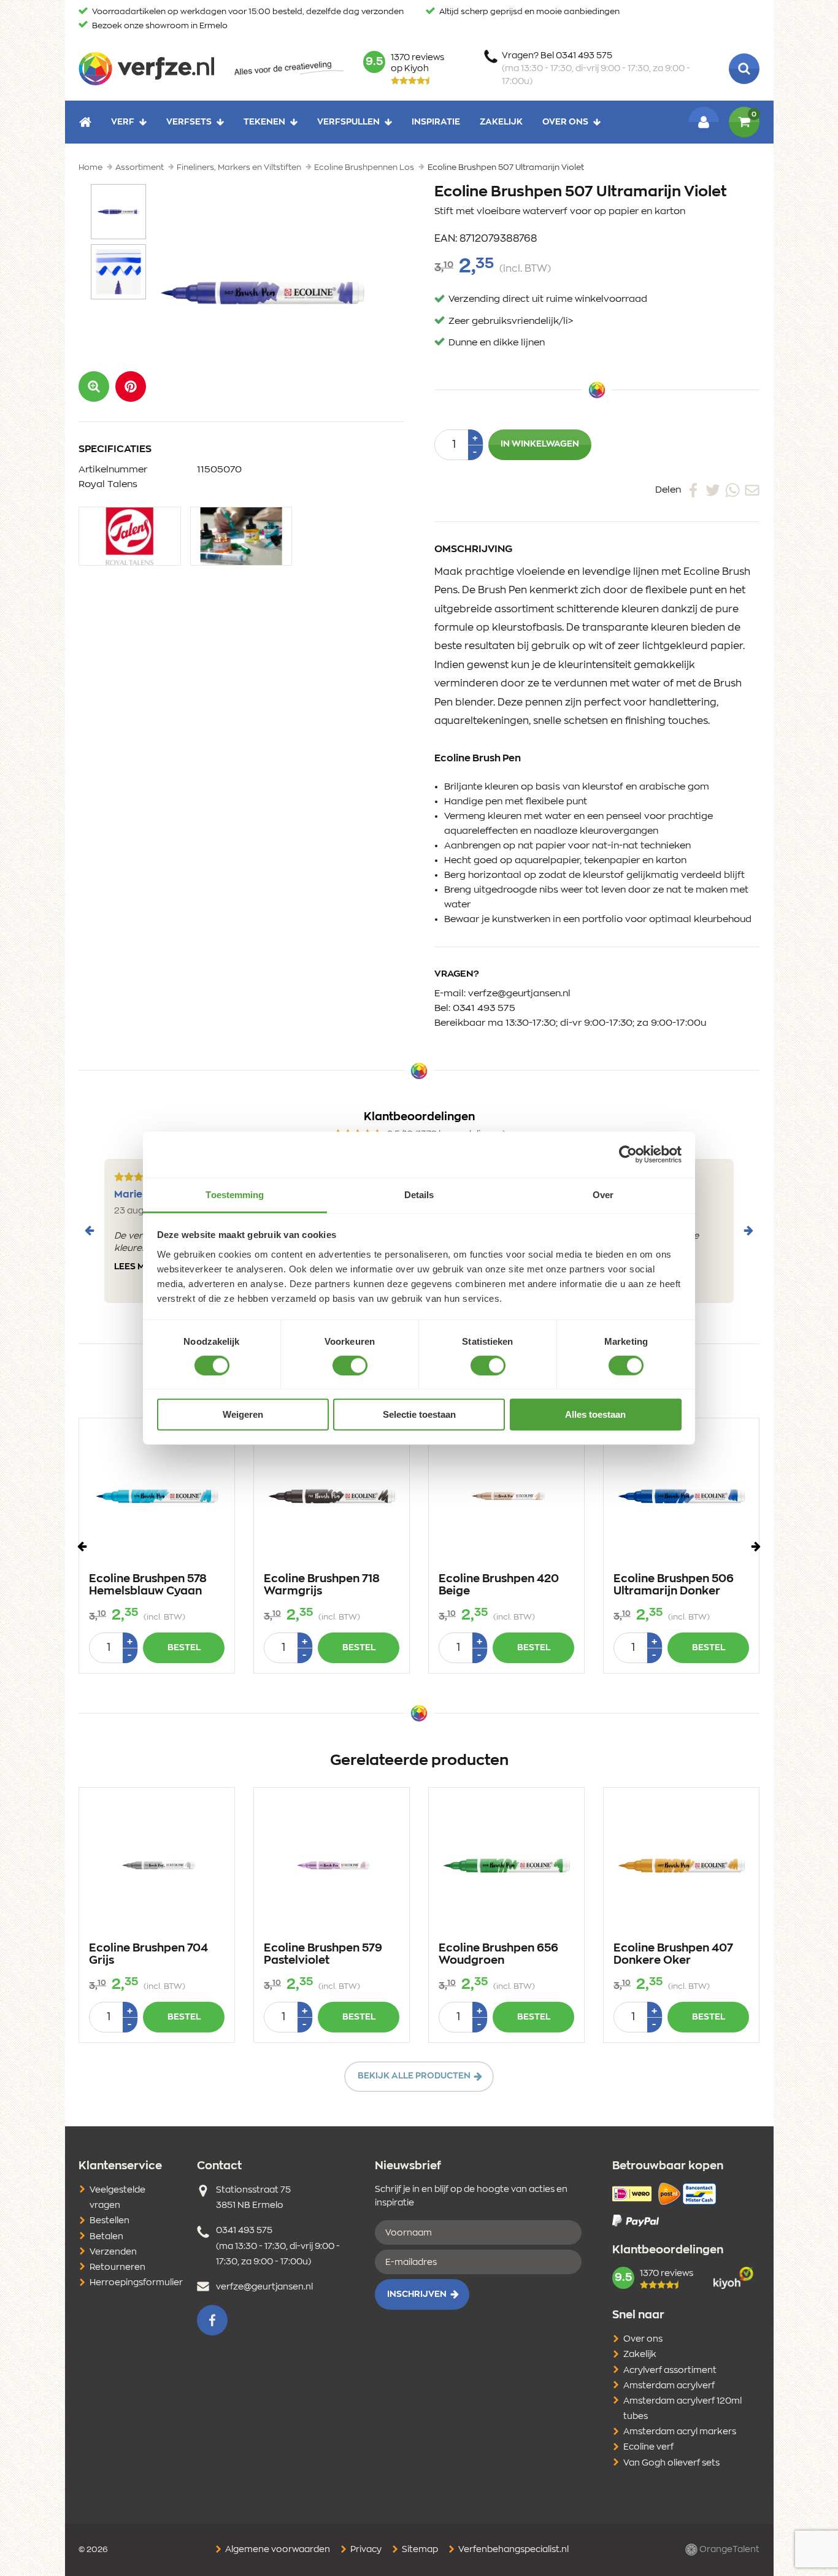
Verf (123, 121)
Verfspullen (348, 121)
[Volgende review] (748, 1231)
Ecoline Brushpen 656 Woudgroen (498, 1955)
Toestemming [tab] (235, 1194)
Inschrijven (417, 2294)
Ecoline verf (648, 2447)
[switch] (350, 1366)
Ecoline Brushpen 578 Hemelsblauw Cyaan (148, 1585)
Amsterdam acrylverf (669, 2386)
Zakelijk (501, 121)
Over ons (565, 121)
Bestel (184, 1648)
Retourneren (117, 2267)
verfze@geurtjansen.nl (519, 994)
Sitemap (419, 2550)
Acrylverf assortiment (670, 2370)
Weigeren (243, 1414)
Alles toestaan (595, 1414)
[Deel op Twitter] (713, 490)
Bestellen (110, 2221)
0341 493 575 (484, 1008)
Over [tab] (603, 1194)
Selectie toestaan (419, 1414)
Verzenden (113, 2252)
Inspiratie (436, 121)
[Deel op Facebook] (693, 490)
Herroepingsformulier (136, 2283)
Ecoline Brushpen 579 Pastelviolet (323, 1955)
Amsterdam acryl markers (680, 2432)
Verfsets (189, 121)
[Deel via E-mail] (752, 490)
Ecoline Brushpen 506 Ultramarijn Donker (674, 1585)
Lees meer (138, 1267)
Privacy (365, 2550)
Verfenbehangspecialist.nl (513, 2550)
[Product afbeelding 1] (118, 212)
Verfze (146, 69)
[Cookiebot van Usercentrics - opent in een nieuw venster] (628, 1155)
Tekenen (264, 121)
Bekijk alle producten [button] (414, 2076)
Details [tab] (419, 1194)
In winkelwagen (540, 444)
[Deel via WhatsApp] (732, 490)
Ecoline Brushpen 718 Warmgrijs (322, 1585)
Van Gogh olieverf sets (671, 2463)
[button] (131, 386)
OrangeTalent (728, 2550)
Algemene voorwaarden (277, 2550)
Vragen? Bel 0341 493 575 (596, 69)
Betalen (106, 2237)
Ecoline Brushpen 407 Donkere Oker (673, 1955)
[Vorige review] (90, 1231)
